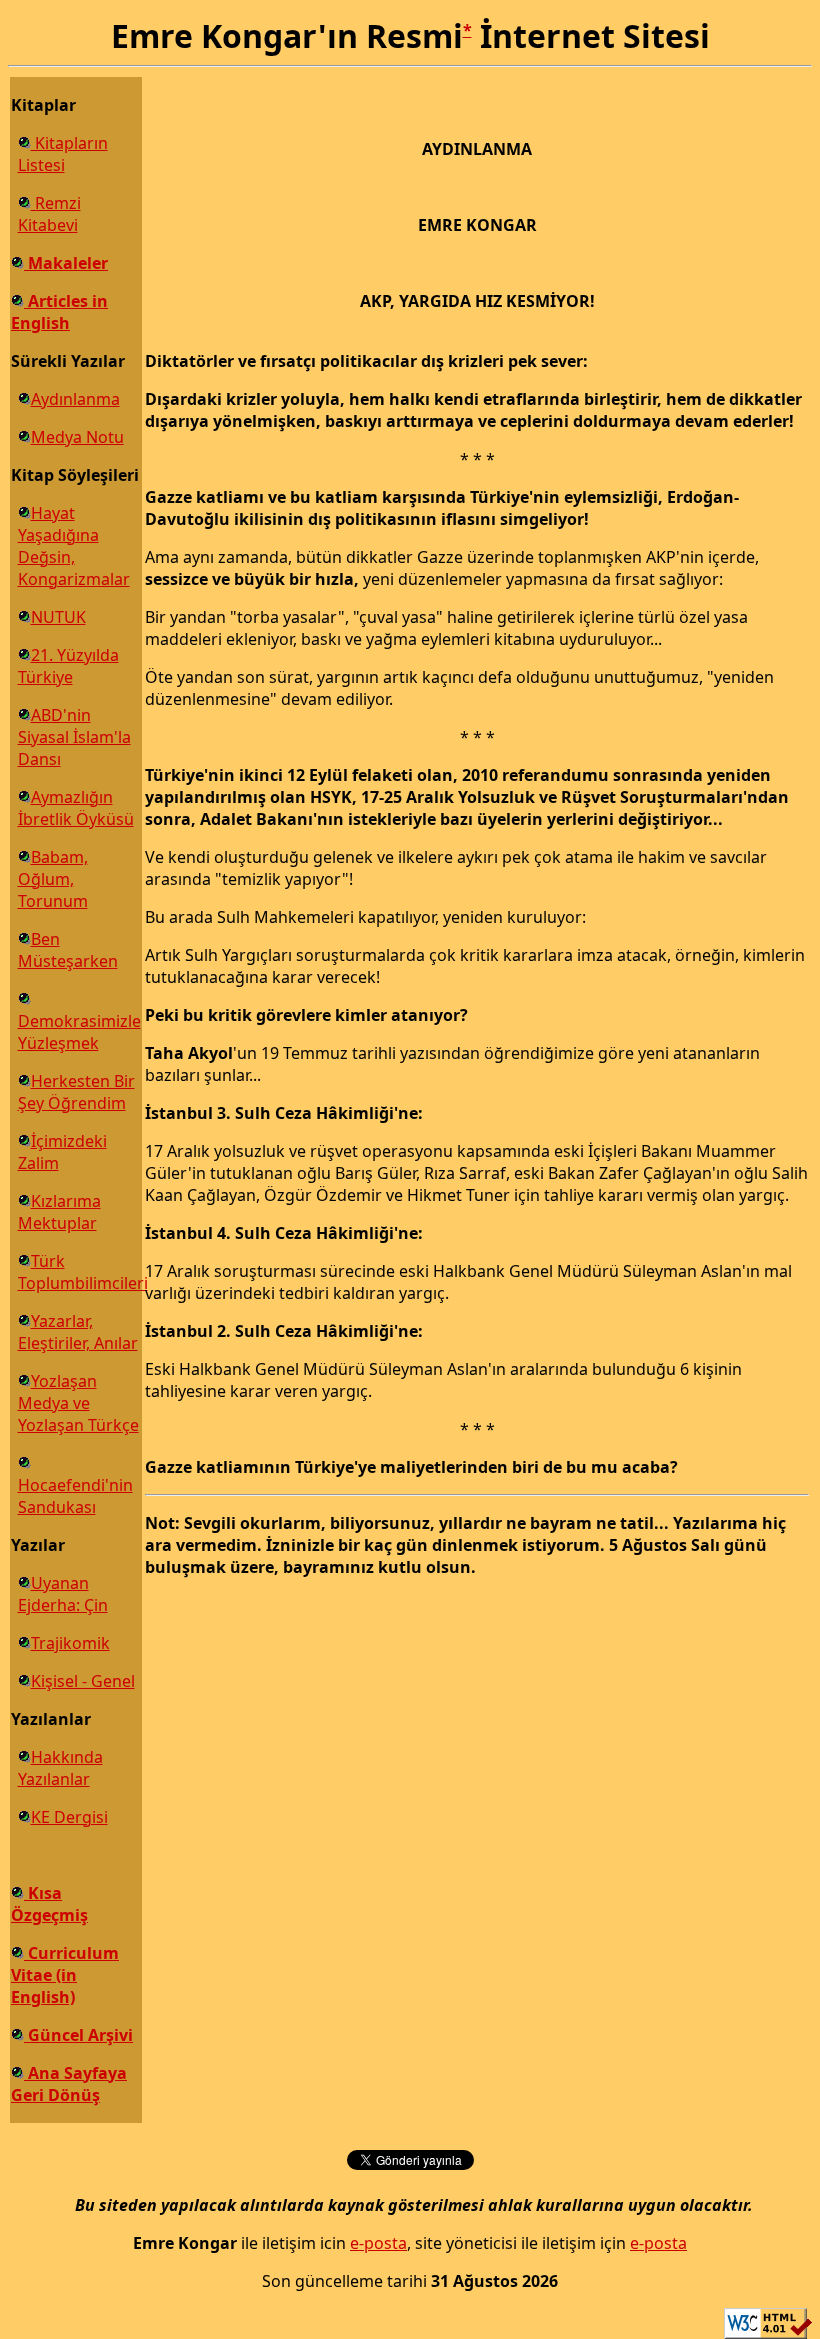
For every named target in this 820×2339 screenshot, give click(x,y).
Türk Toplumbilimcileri (83, 1272)
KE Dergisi (69, 1817)
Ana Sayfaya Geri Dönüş (69, 2084)
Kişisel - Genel (83, 1681)
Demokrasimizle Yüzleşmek (79, 1032)
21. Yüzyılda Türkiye (68, 666)
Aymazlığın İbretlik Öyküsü (76, 808)
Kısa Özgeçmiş (49, 1904)
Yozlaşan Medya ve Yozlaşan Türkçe (78, 1403)
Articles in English (59, 312)
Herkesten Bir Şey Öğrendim (76, 1092)
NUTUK (58, 617)
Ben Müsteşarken (68, 950)
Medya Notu (77, 437)
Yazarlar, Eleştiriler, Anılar (78, 1332)
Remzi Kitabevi (49, 214)
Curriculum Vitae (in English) (65, 1975)
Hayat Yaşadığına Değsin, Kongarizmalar (74, 546)
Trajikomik (70, 1643)
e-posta (378, 2243)
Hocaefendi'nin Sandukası (75, 1496)
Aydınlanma (75, 399)
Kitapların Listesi (63, 154)
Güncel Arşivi (78, 2035)
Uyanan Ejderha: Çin (63, 1594)
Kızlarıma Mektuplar (59, 1212)
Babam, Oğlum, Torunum (53, 879)
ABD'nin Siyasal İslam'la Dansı (74, 737)
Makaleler (66, 263)
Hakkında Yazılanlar (60, 1768)
